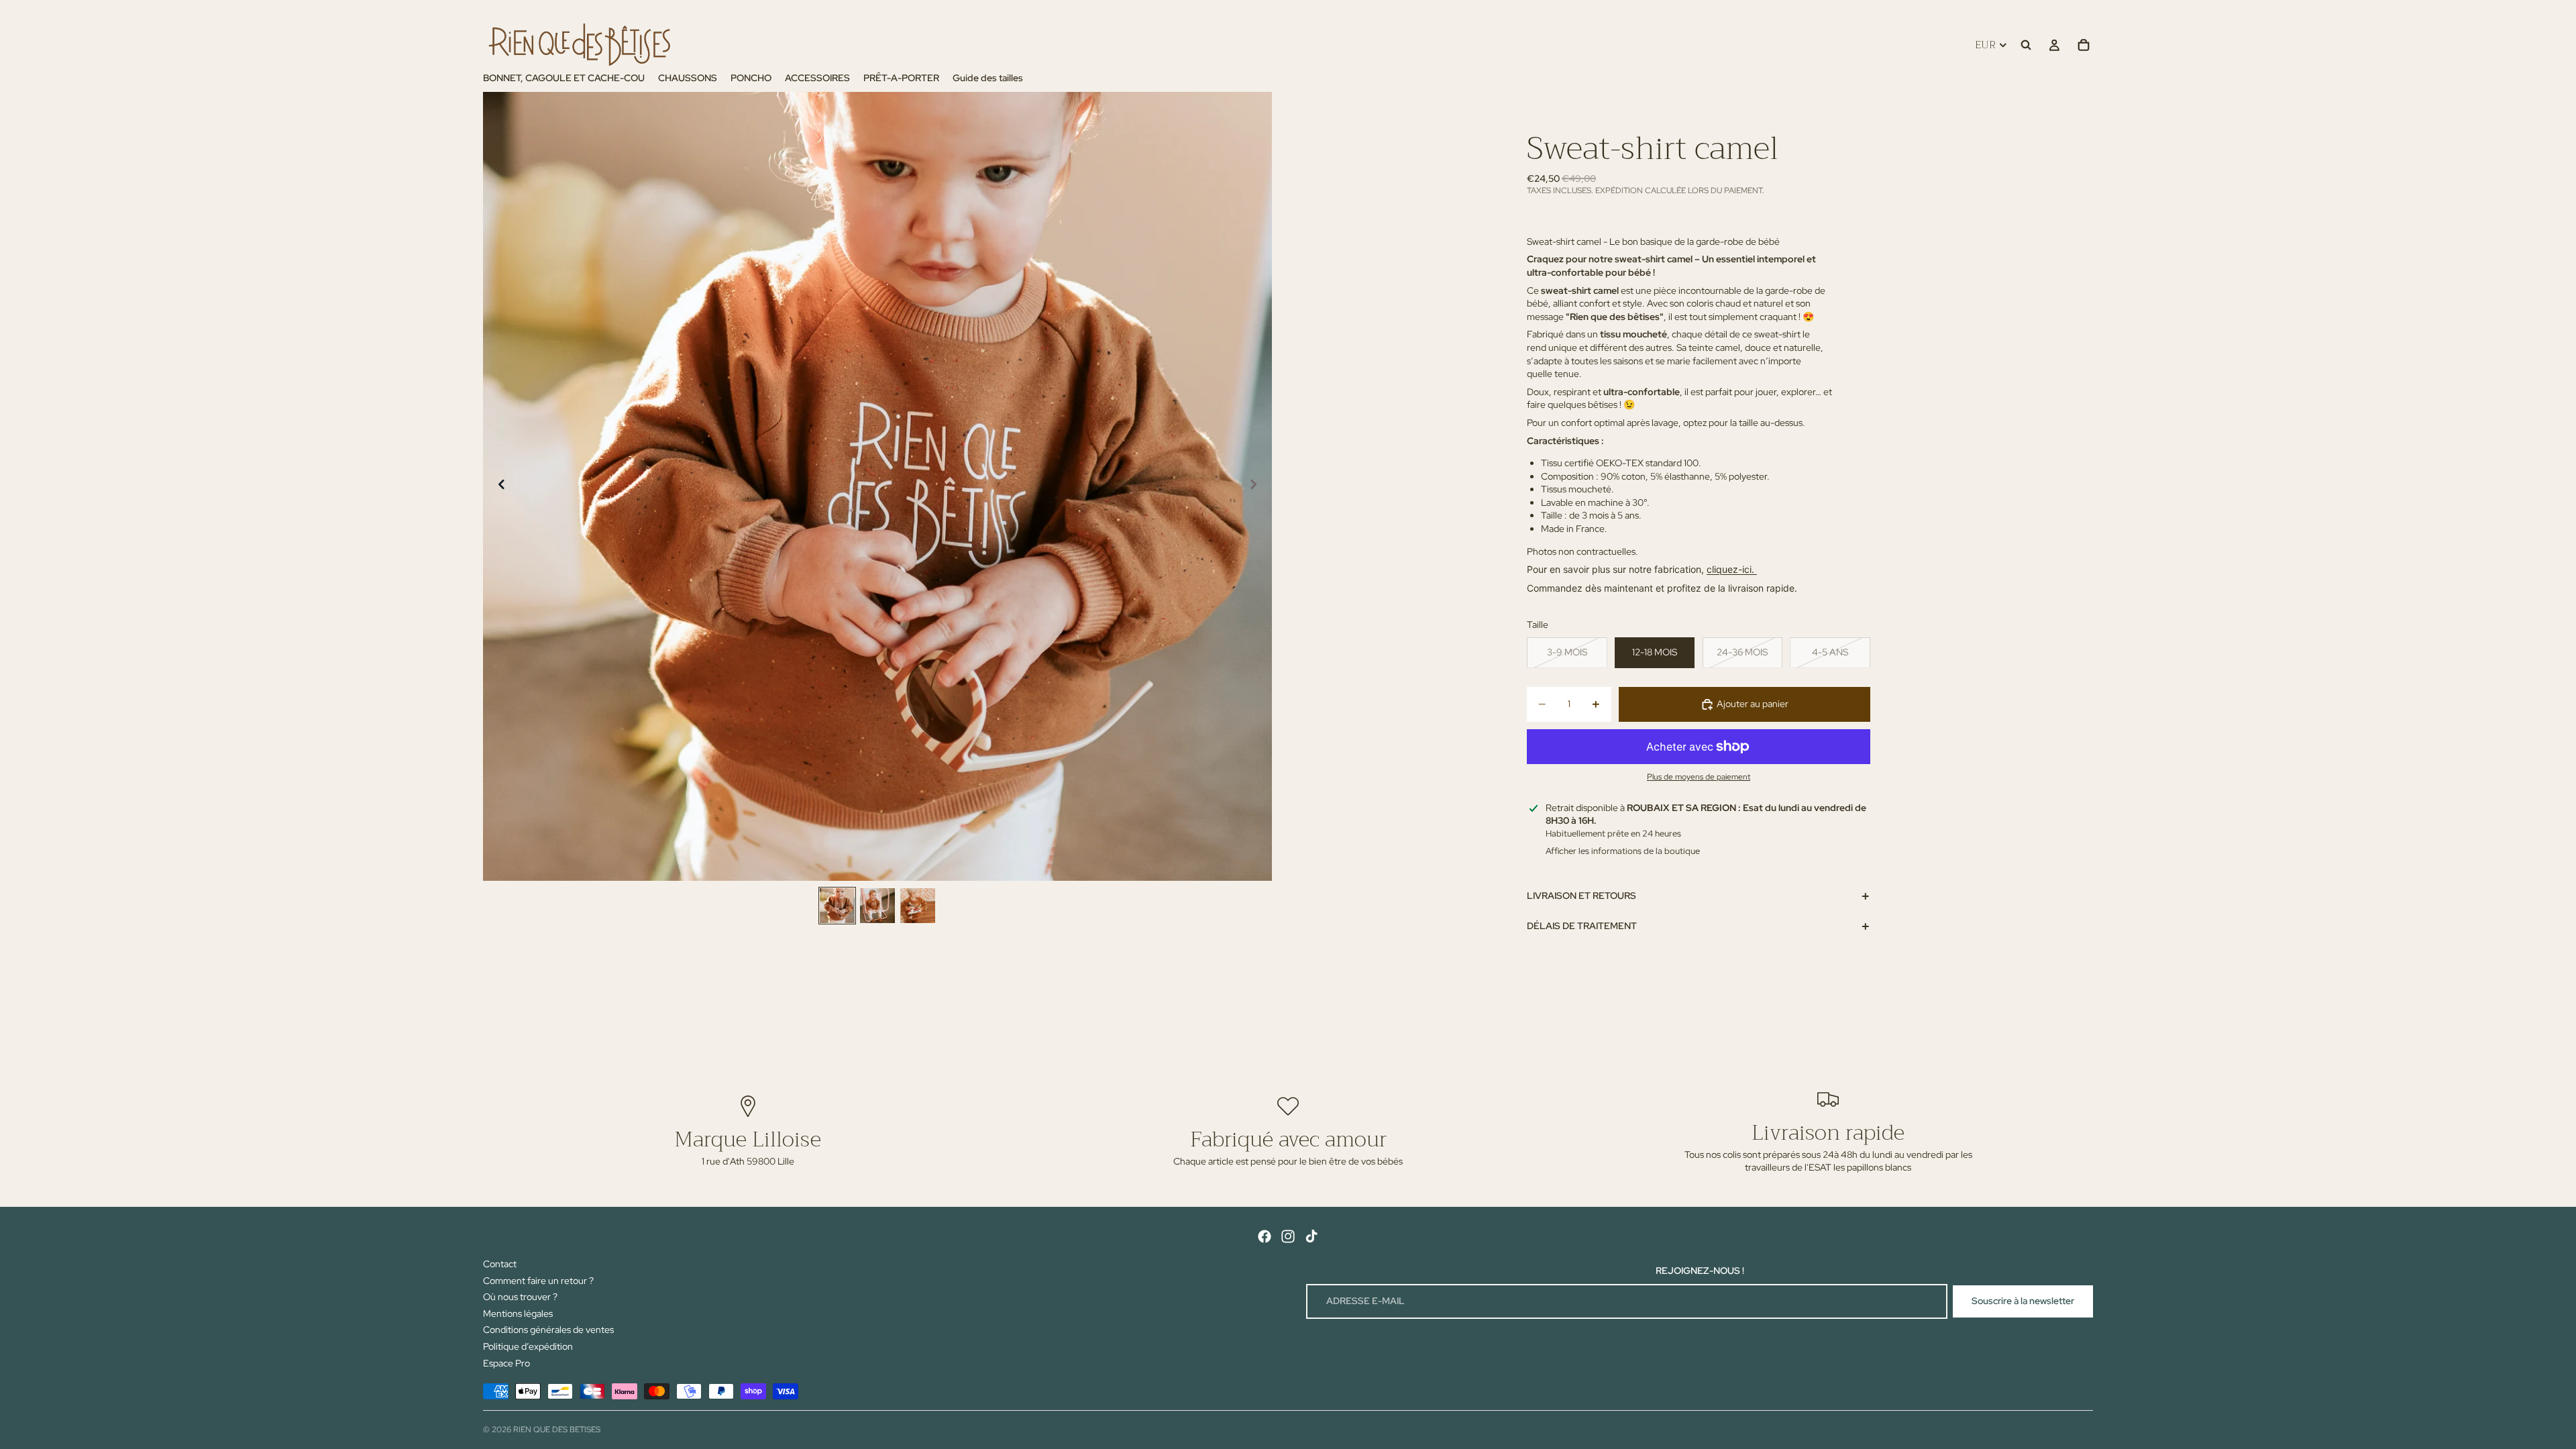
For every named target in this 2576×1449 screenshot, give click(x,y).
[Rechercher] (2026, 45)
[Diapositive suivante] (1257, 486)
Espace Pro (506, 1363)
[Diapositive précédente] (498, 486)
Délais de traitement (1582, 926)
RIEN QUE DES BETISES (557, 1430)
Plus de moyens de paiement (1699, 777)
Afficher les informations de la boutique (1623, 851)
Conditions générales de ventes (548, 1330)
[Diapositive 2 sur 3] (877, 906)
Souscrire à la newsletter (2023, 1301)
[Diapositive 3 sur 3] (918, 906)
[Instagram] (1288, 1236)
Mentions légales (518, 1313)
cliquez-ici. (1732, 569)
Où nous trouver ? (520, 1297)
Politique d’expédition (528, 1346)
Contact (500, 1264)
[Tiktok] (1311, 1236)
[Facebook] (1265, 1236)
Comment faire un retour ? (538, 1281)
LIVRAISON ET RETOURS (1581, 896)
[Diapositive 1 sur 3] (837, 906)
